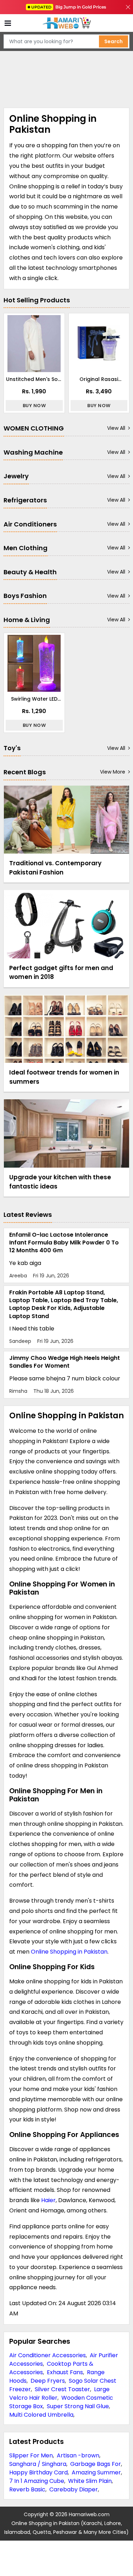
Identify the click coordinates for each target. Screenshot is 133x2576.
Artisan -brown (78, 2455)
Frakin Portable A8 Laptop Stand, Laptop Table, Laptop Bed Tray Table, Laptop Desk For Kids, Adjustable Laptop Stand (64, 1304)
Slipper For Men (31, 2455)
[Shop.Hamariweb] (67, 23)
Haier (48, 2200)
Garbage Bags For (96, 2464)
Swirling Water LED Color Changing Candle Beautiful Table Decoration (34, 699)
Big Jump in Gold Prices (69, 7)
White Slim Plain (90, 2481)
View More (113, 772)
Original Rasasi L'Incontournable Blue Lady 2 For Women (99, 379)
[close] (128, 7)
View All (116, 428)
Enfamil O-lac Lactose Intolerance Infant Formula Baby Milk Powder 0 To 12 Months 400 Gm (64, 1243)
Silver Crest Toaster (62, 2389)
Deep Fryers (48, 2381)
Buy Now (34, 406)
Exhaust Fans (65, 2372)
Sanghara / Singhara (38, 2464)
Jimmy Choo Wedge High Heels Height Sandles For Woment (65, 1362)
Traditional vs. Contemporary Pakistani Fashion (55, 868)
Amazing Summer (96, 2472)
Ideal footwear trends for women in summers (64, 1077)
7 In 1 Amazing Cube (37, 2481)
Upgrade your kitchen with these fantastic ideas (60, 1182)
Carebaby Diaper (74, 2489)
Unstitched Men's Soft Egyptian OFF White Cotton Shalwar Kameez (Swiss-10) (34, 379)
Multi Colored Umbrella (41, 2415)
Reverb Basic (27, 2489)
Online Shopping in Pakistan (69, 1952)
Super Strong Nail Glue (78, 2406)
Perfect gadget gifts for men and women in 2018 (61, 973)
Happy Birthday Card (38, 2472)
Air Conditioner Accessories (48, 2355)
